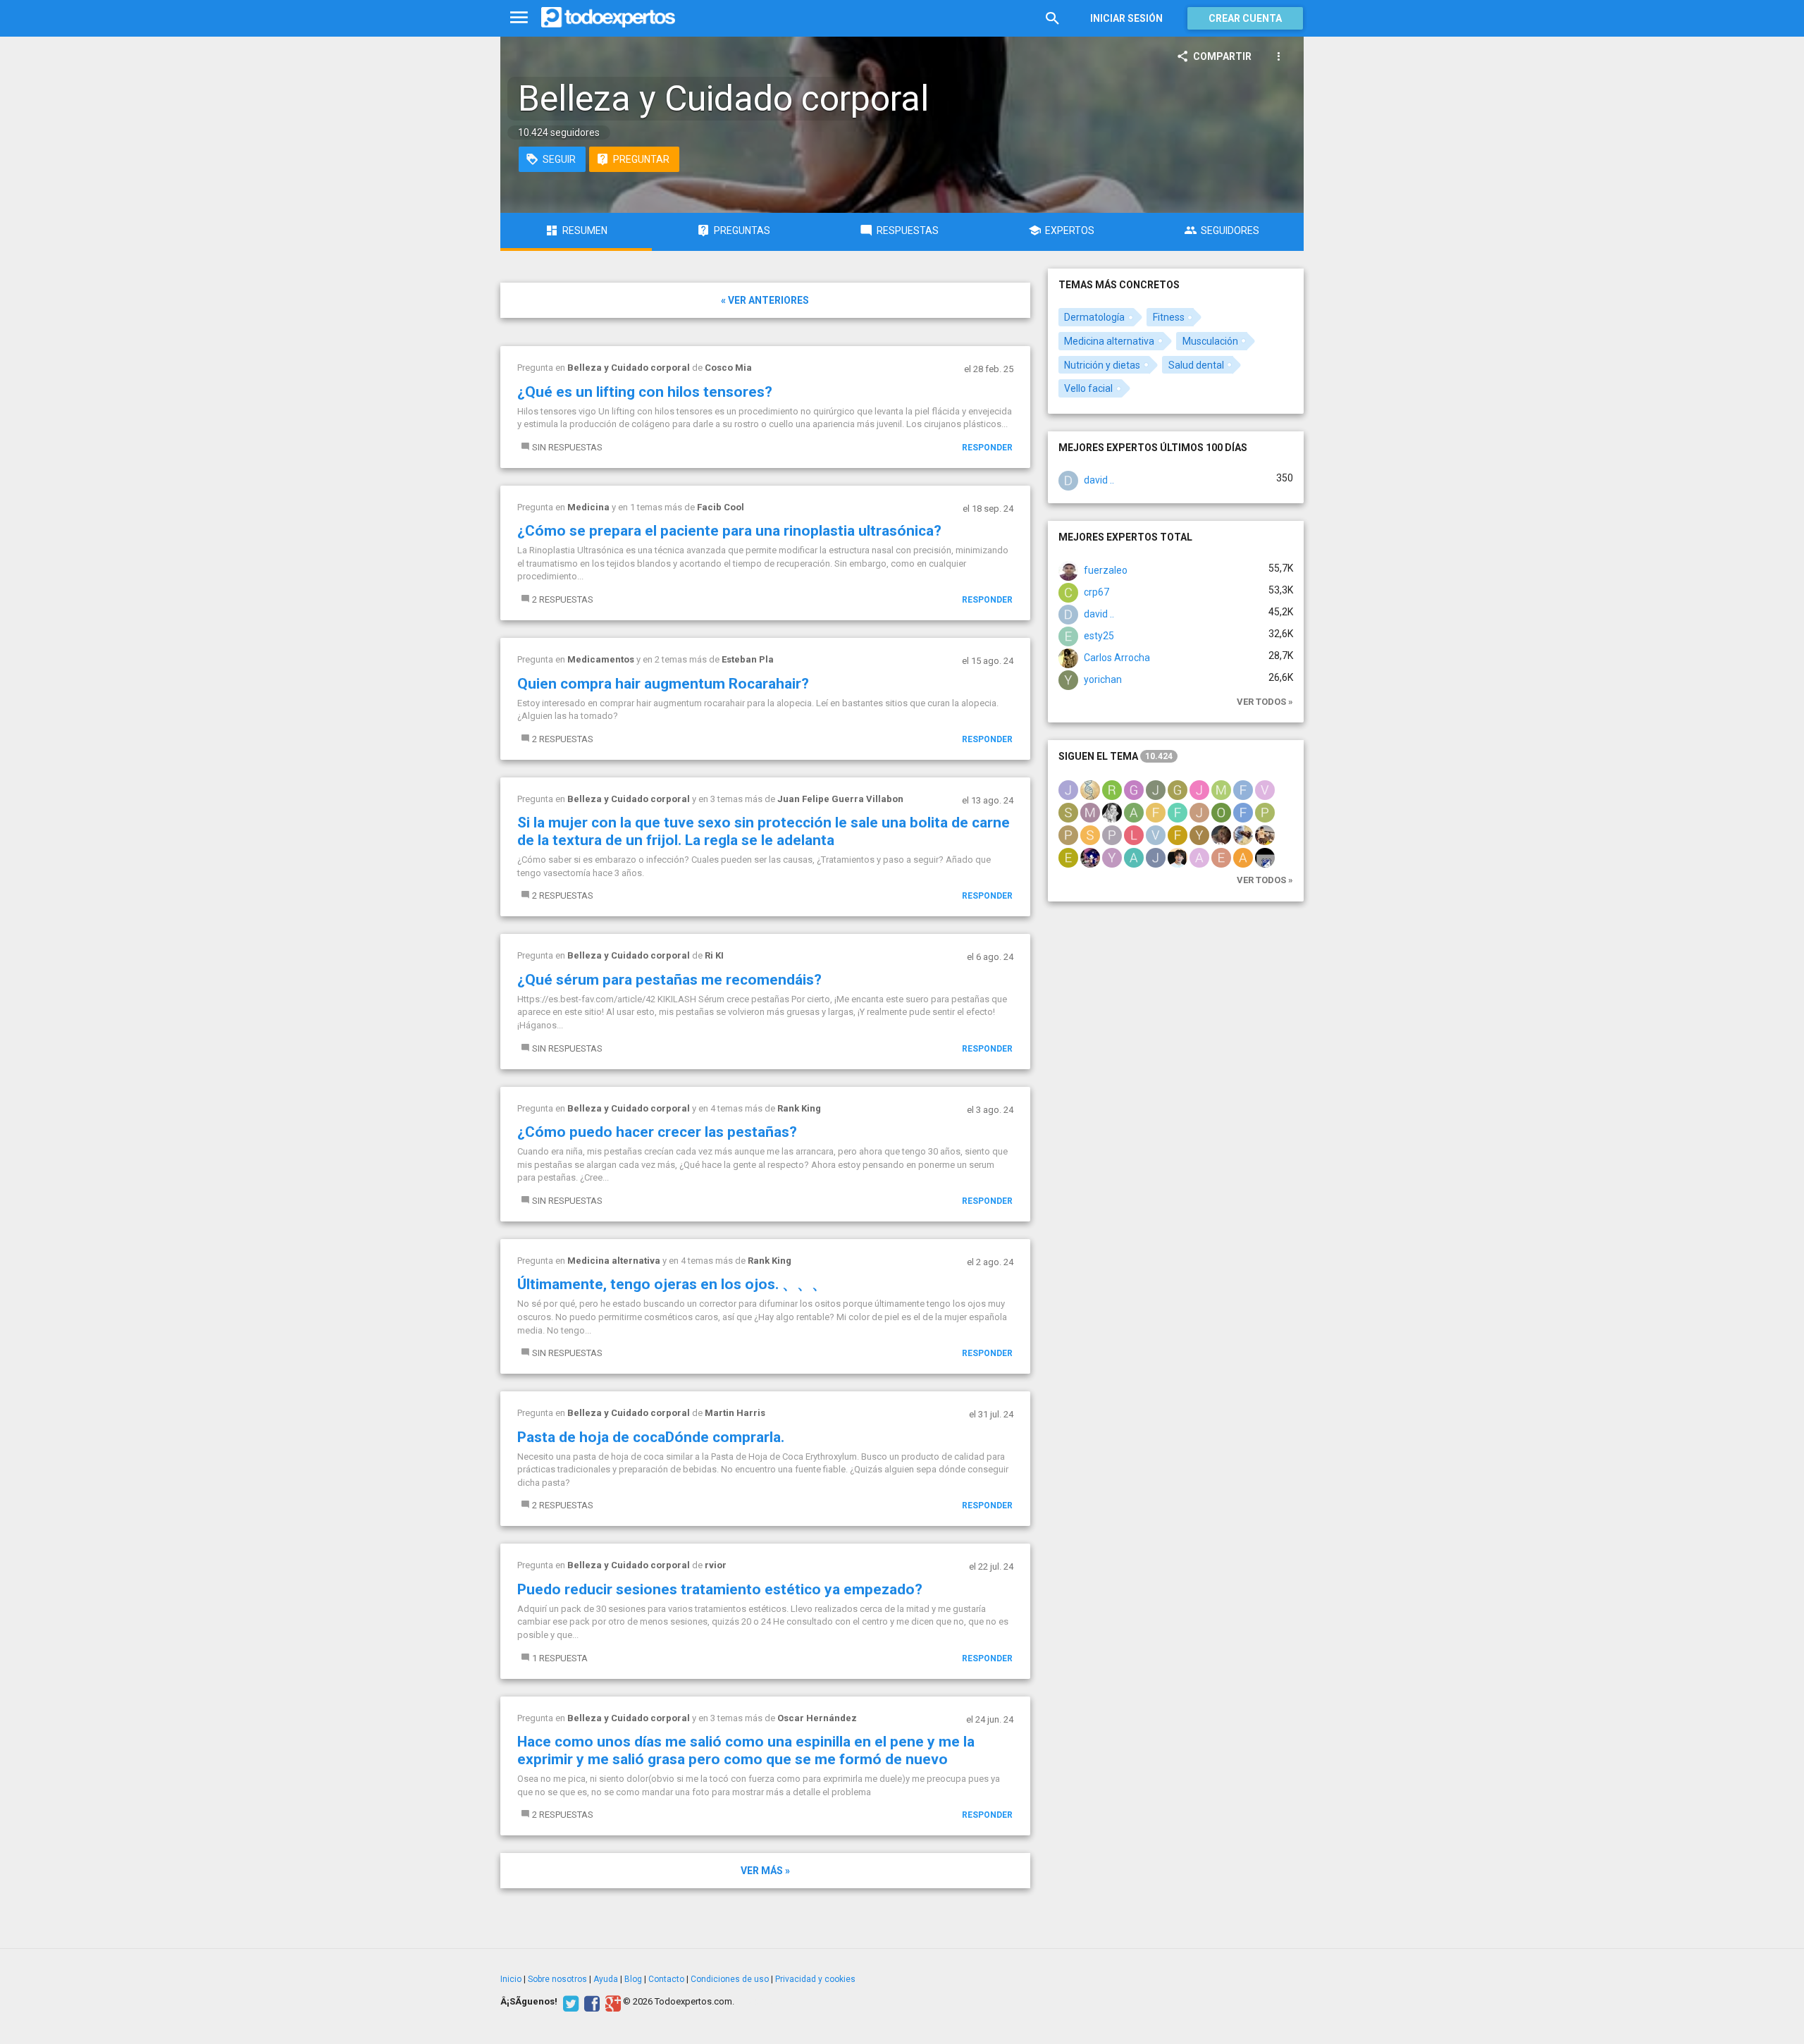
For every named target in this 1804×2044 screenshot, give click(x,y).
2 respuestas (563, 599)
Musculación (1210, 341)
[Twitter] (569, 2002)
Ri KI (714, 955)
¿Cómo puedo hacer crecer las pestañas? (657, 1132)
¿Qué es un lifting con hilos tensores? (645, 392)
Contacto (666, 1979)
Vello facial (1088, 388)
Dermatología (1094, 317)
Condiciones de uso (730, 1979)
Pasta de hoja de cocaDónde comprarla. (651, 1437)
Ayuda (606, 1979)
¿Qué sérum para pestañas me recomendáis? (669, 980)
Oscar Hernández (817, 1718)
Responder (987, 448)
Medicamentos (601, 659)
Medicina (588, 507)
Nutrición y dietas (1102, 365)
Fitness (1169, 317)
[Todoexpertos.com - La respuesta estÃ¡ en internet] (608, 18)
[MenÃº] (519, 18)
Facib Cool (721, 507)
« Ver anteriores (765, 300)
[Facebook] (590, 2002)
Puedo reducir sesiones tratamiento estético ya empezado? (720, 1589)
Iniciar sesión (1126, 18)
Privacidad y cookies (815, 1979)
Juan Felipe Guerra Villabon (840, 799)
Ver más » (765, 1871)
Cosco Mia (728, 368)
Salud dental (1196, 365)
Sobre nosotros (557, 1979)
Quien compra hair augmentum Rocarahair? (663, 684)
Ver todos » (1265, 702)
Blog (633, 1979)
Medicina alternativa (614, 1261)
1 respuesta (560, 1658)
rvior (716, 1565)
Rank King (799, 1108)
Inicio (511, 1979)
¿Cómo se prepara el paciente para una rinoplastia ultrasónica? (729, 531)
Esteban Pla (748, 659)
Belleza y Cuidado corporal (629, 368)
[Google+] (611, 2002)
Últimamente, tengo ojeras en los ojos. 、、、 (672, 1284)
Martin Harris (735, 1413)
